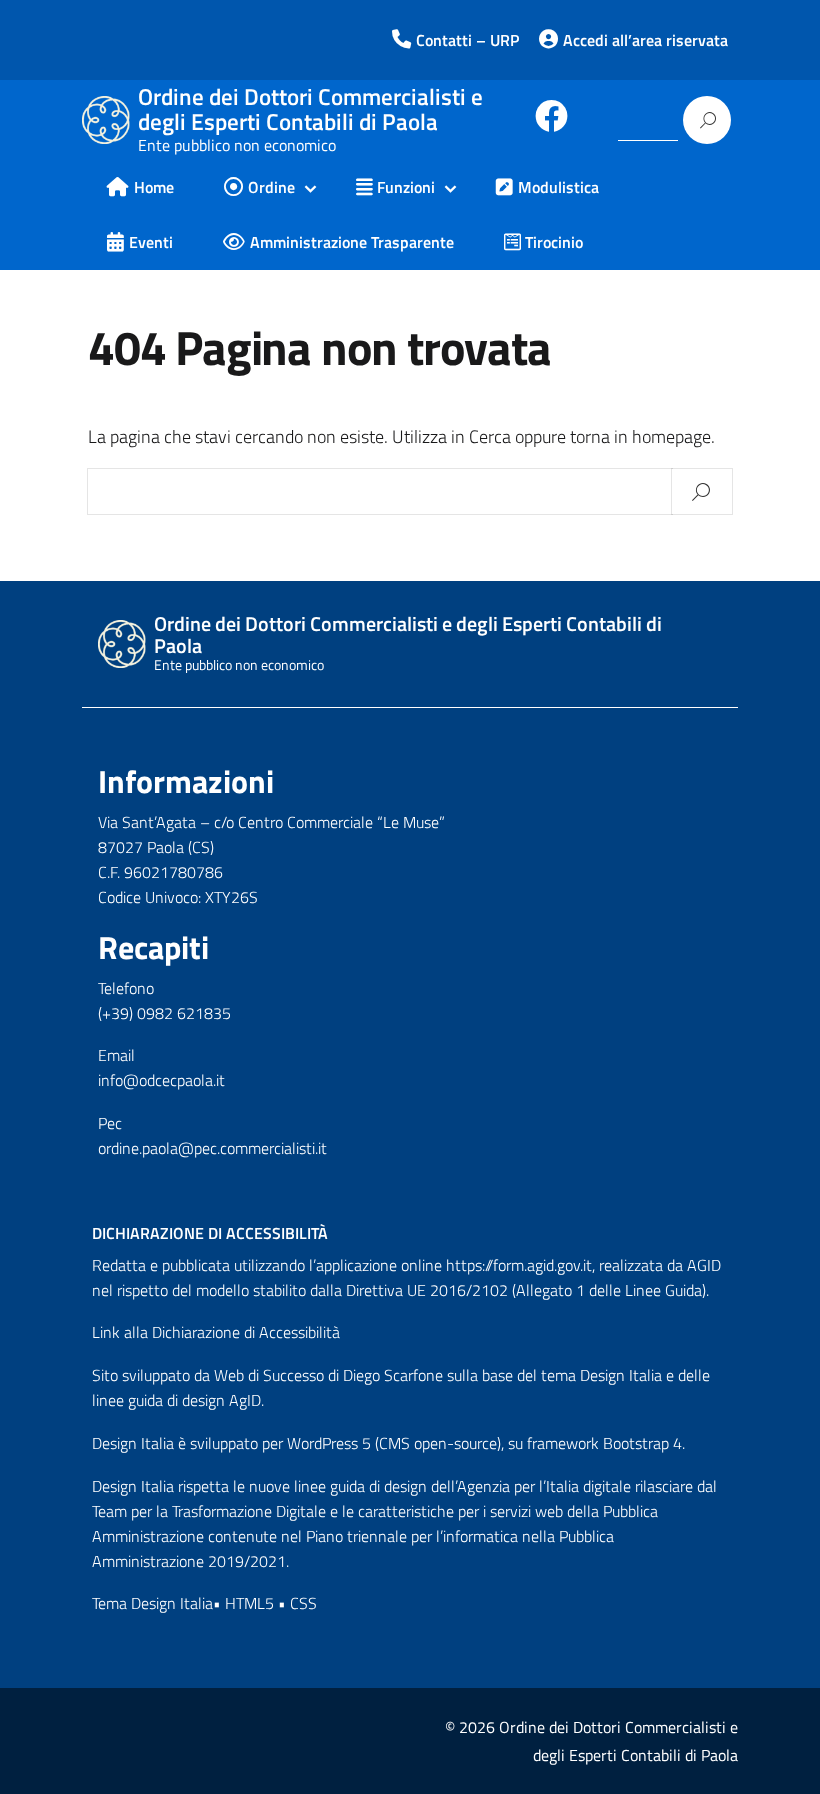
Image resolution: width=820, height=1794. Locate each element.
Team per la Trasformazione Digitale (209, 1511)
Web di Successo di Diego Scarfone (328, 1375)
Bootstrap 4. (644, 1443)
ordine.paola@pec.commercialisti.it (212, 1148)
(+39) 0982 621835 (164, 1013)
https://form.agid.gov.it (519, 1265)
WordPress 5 (329, 1443)
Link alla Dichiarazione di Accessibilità (216, 1332)
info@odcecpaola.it (161, 1080)
